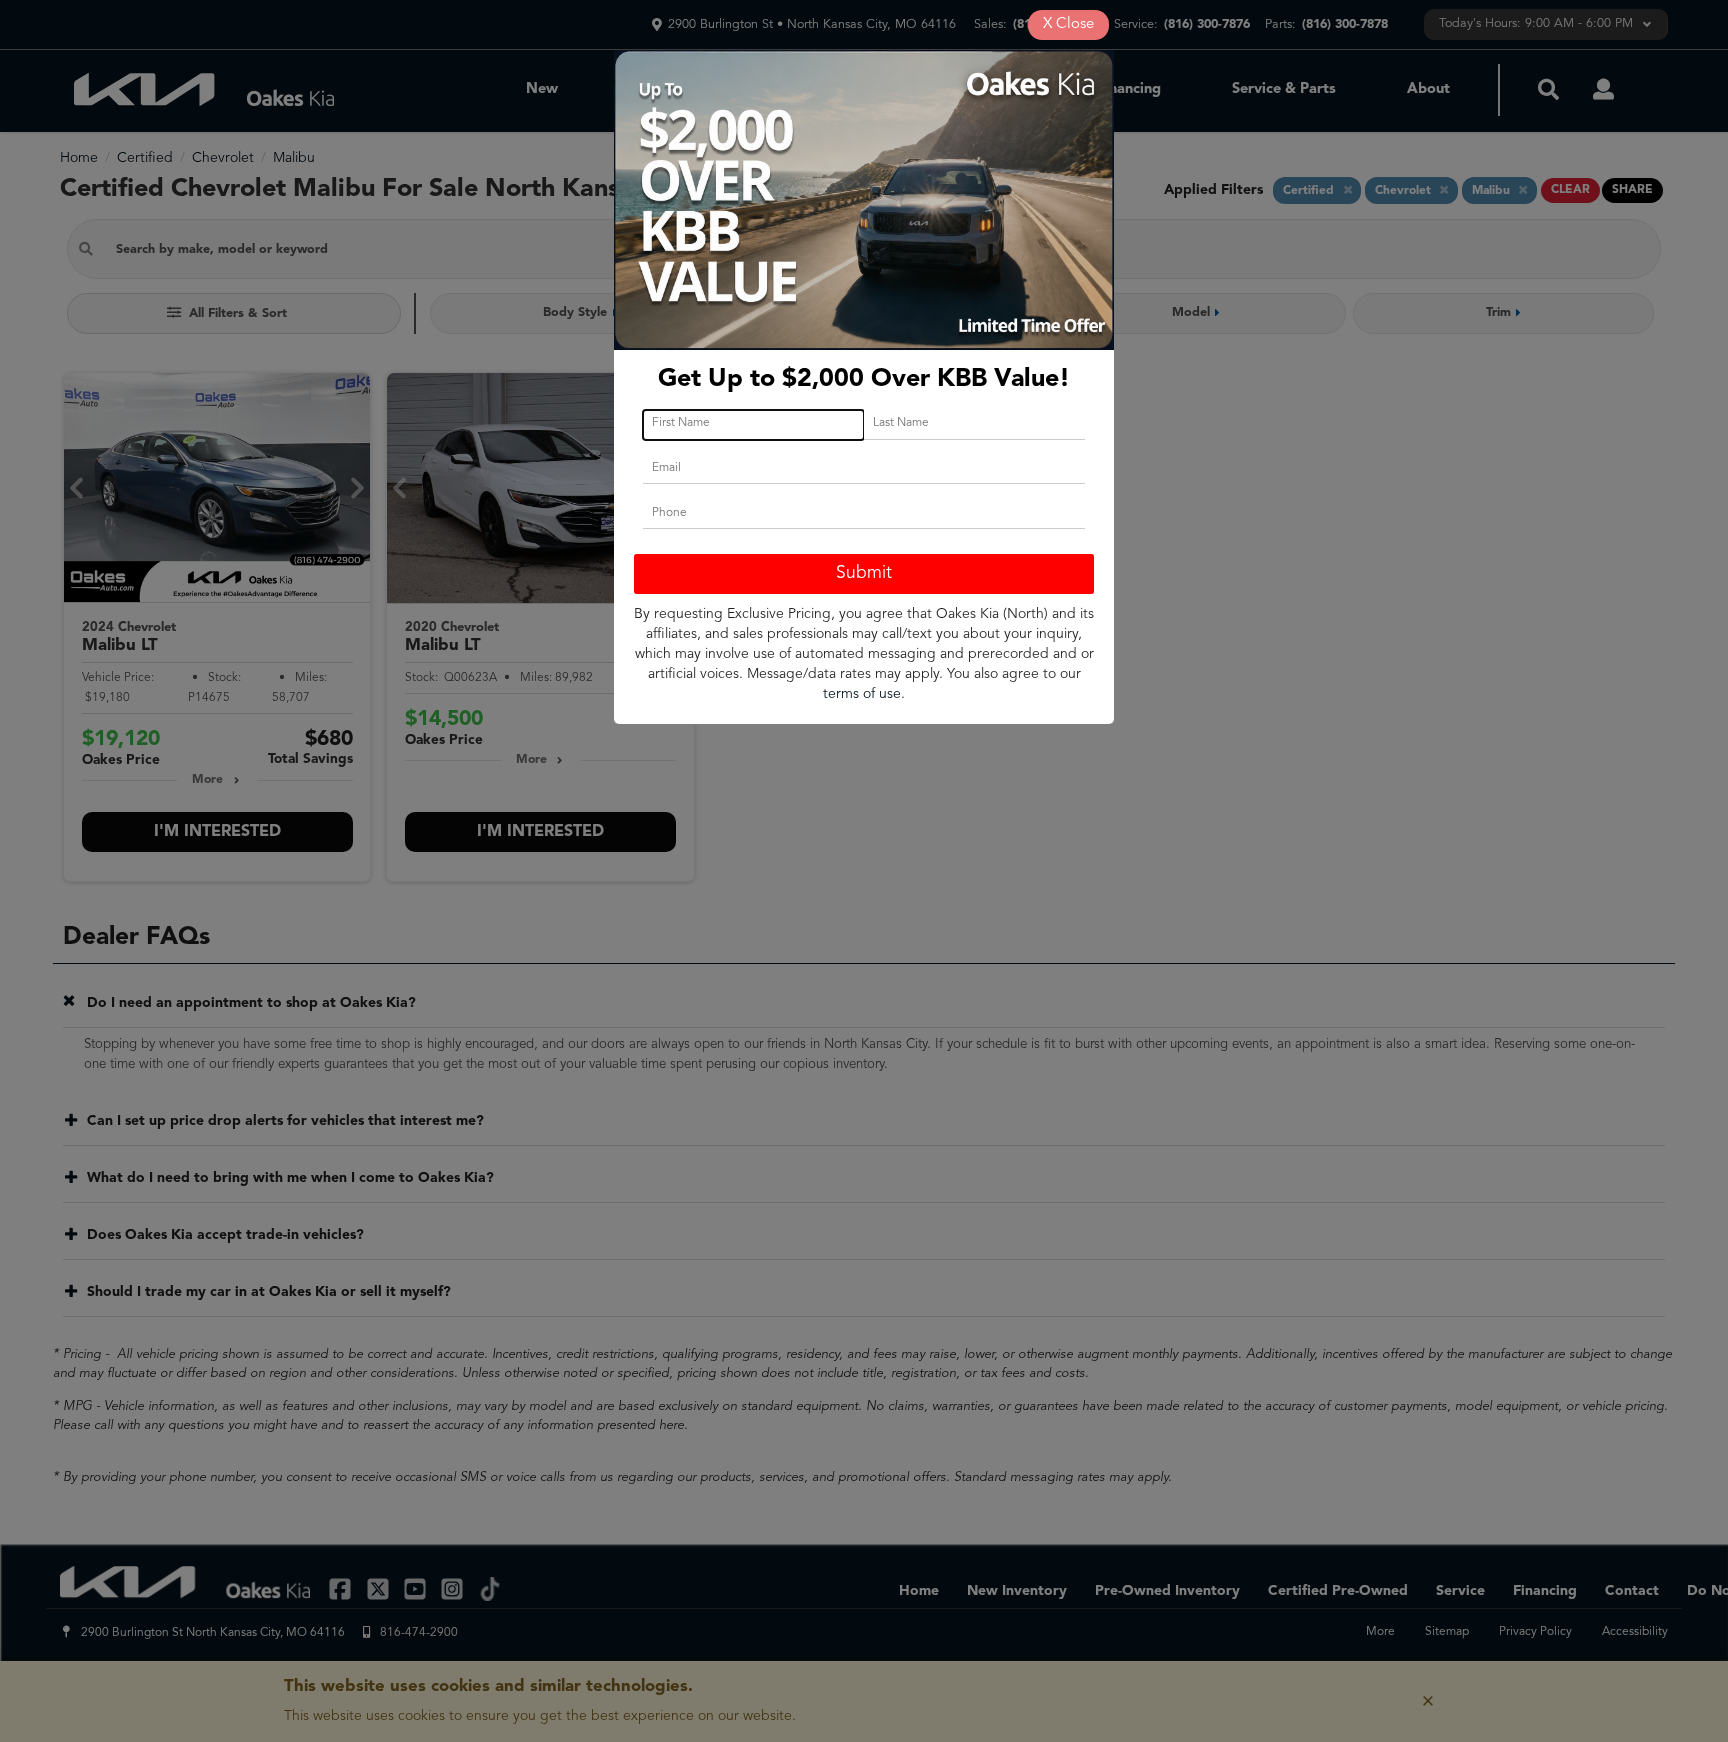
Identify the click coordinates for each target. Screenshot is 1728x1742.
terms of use (862, 694)
